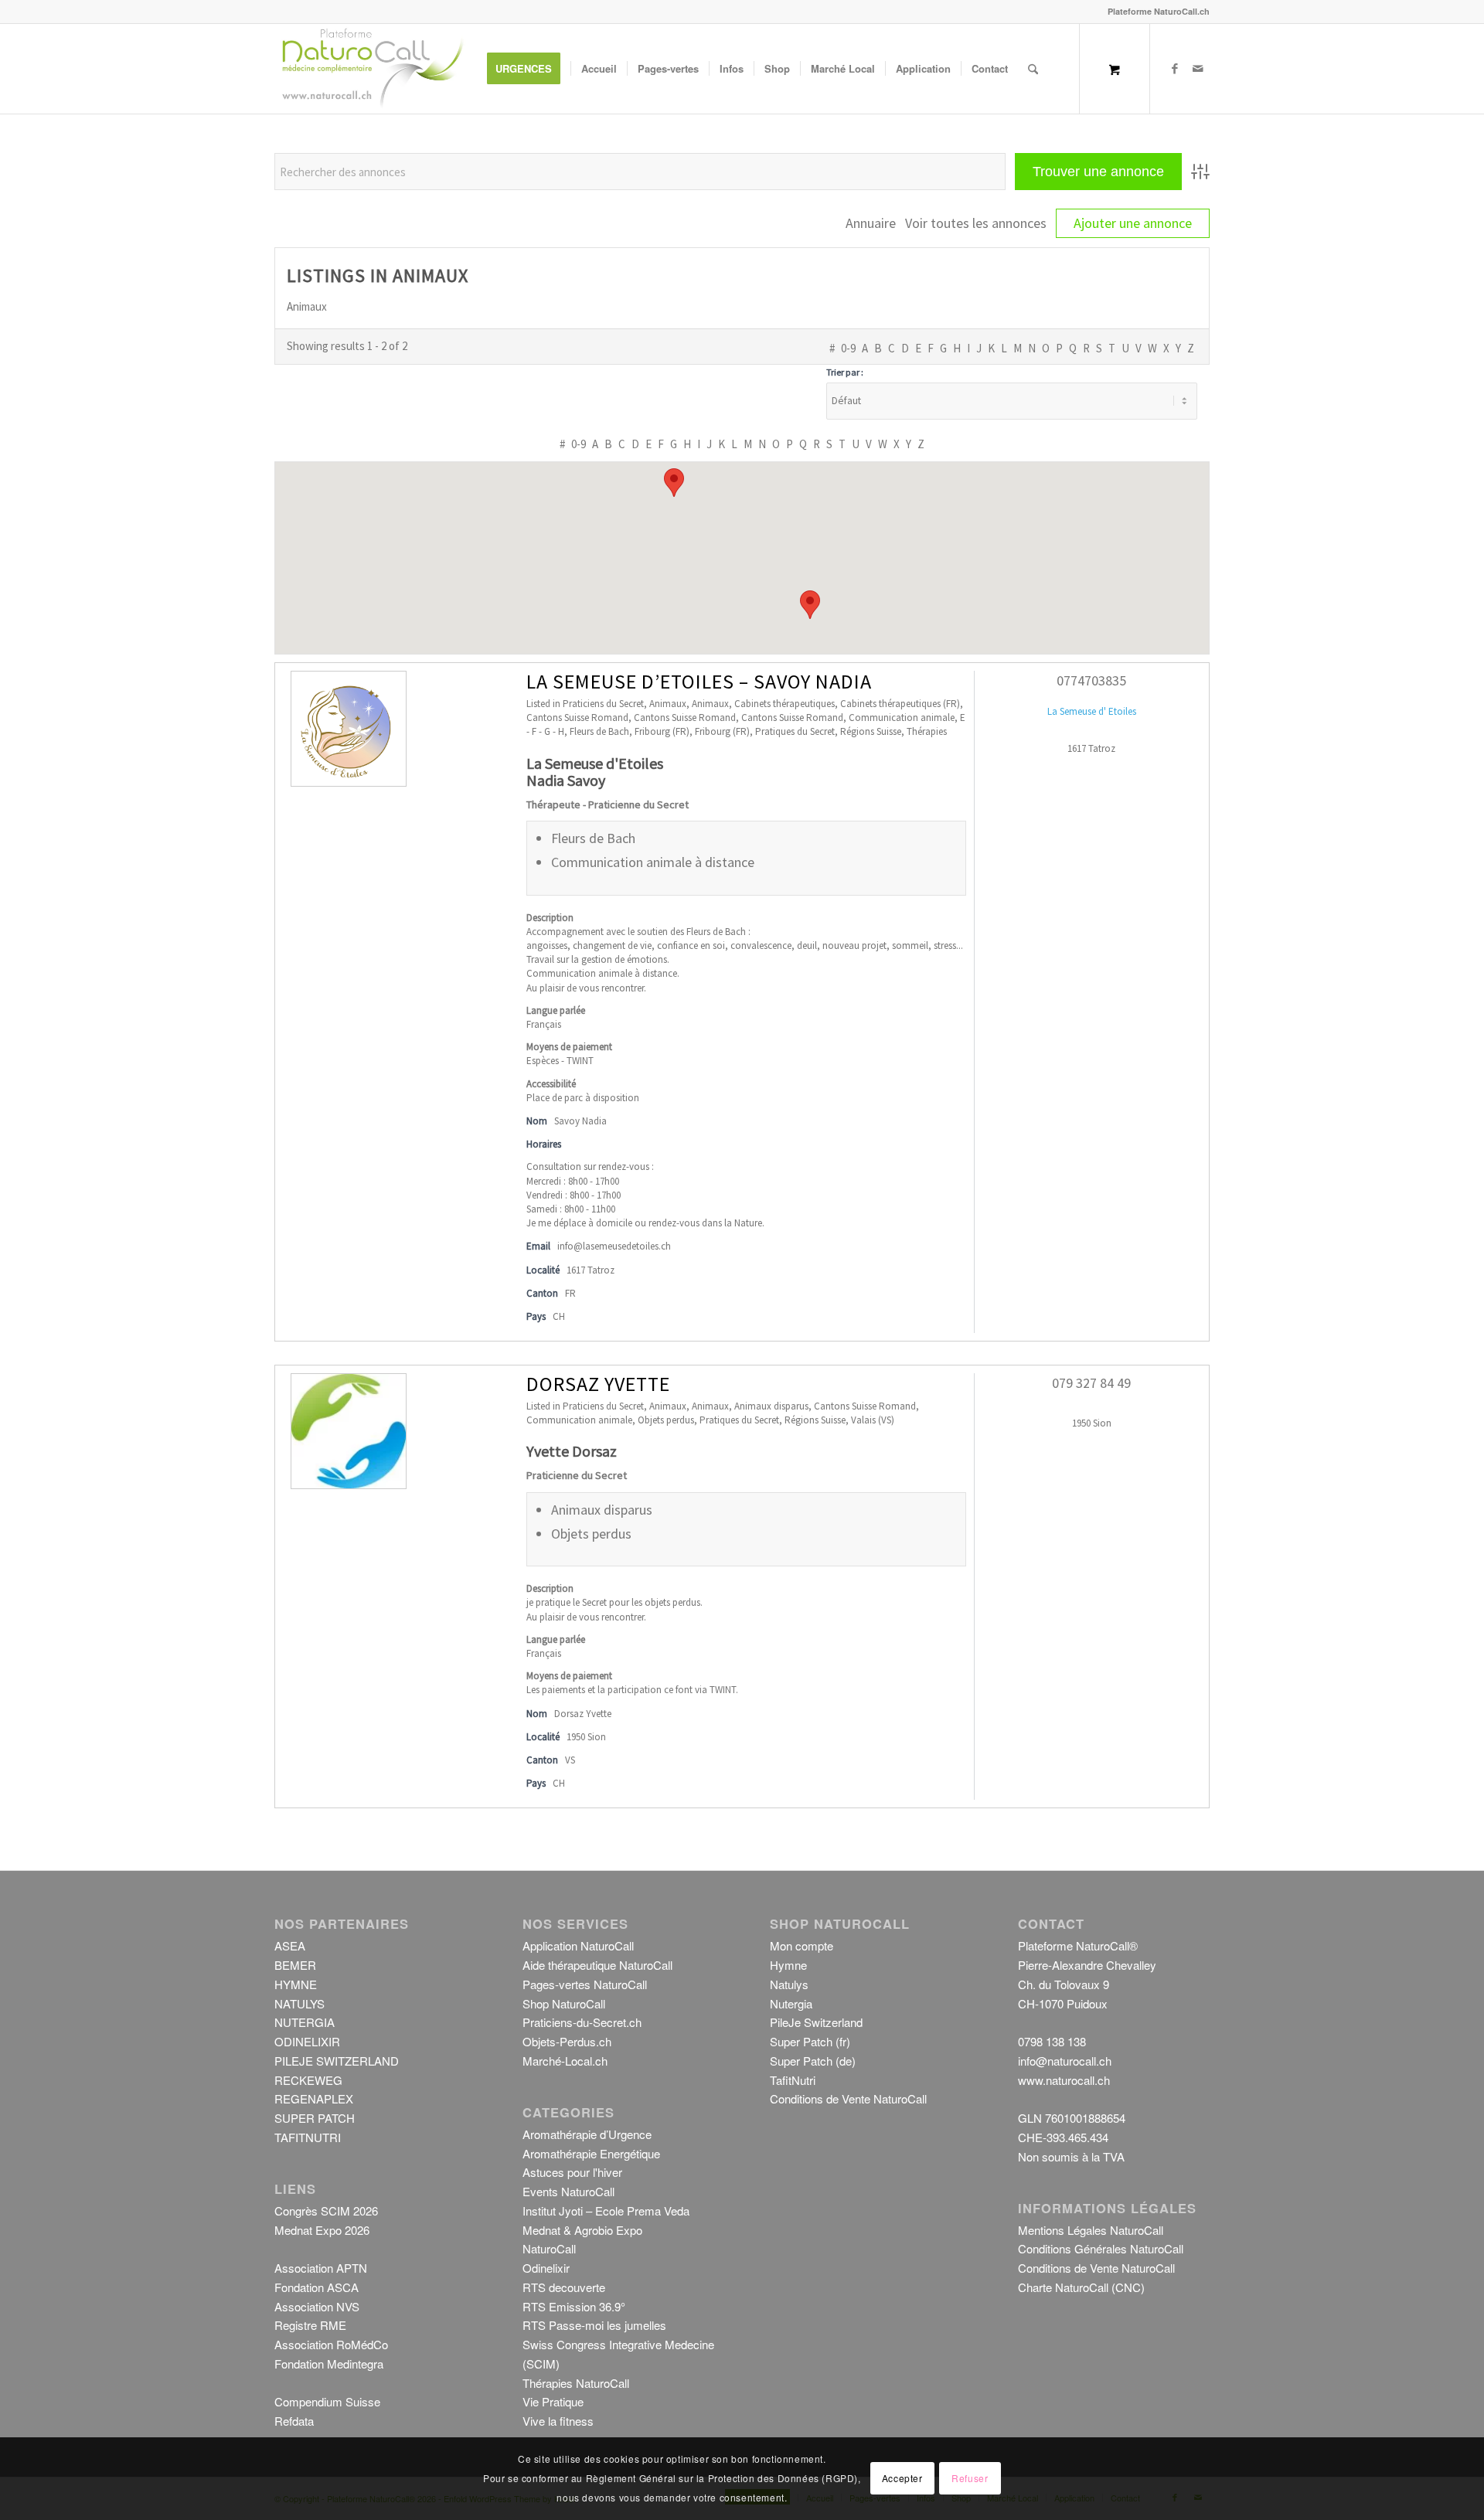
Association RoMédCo (331, 2344)
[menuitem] (529, 69)
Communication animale (902, 718)
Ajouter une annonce (1133, 223)
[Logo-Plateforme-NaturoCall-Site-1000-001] (373, 69)
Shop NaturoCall (564, 2003)
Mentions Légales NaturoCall (1091, 2230)
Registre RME (310, 2325)
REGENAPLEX (314, 2098)
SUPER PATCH (315, 2118)
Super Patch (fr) (810, 2041)
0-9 (848, 348)
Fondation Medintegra (329, 2364)
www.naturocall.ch (1064, 2080)
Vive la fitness (558, 2421)
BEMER (295, 1965)
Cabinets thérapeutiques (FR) (900, 704)
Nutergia (791, 2003)
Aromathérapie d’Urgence (587, 2134)
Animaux (668, 704)
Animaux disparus (771, 1406)
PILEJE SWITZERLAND (337, 2061)
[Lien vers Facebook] (1175, 68)
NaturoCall (549, 2248)
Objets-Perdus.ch (567, 2041)
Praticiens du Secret (603, 704)
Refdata (294, 2421)
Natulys (789, 1984)
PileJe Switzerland (816, 2022)
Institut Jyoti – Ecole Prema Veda (606, 2211)
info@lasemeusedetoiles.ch (614, 1246)
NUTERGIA (305, 2022)
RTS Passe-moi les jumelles (594, 2325)
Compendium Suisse (327, 2401)
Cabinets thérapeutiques (785, 704)
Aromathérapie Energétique (591, 2153)
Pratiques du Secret (795, 731)
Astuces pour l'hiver (572, 2172)
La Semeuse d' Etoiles (1092, 711)
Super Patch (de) (813, 2061)
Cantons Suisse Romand (577, 718)
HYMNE (296, 1984)
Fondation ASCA (317, 2287)
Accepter (902, 2478)
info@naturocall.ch (1065, 2061)
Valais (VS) (873, 1420)
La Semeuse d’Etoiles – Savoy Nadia (699, 681)
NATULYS (300, 2003)
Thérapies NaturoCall (576, 2383)
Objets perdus (666, 1420)
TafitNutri (793, 2080)
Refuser (970, 2478)
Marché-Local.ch (565, 2061)
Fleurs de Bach (599, 731)
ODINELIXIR (307, 2041)
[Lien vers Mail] (1198, 68)
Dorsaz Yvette (598, 1384)
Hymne (788, 1965)
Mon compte (802, 1945)
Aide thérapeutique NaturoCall (597, 1965)
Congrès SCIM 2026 (326, 2211)
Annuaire (871, 223)
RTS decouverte (564, 2287)
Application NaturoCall (578, 1945)
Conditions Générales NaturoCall (1101, 2248)
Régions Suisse (871, 731)
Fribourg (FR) (662, 731)
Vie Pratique (553, 2401)
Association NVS (317, 2306)
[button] (674, 483)
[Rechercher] (1033, 69)
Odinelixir (546, 2268)
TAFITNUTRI (308, 2137)
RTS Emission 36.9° (574, 2306)
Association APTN (321, 2268)
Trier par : (845, 372)
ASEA (290, 1945)
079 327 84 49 (1091, 1383)
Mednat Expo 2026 (322, 2230)
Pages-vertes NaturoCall (585, 1984)
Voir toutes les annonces (976, 223)
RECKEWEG (308, 2080)
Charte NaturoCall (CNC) (1081, 2287)
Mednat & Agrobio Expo (582, 2230)
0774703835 (1091, 680)
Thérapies (927, 731)
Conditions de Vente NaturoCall (848, 2098)
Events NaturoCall (568, 2191)
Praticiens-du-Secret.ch (582, 2022)
